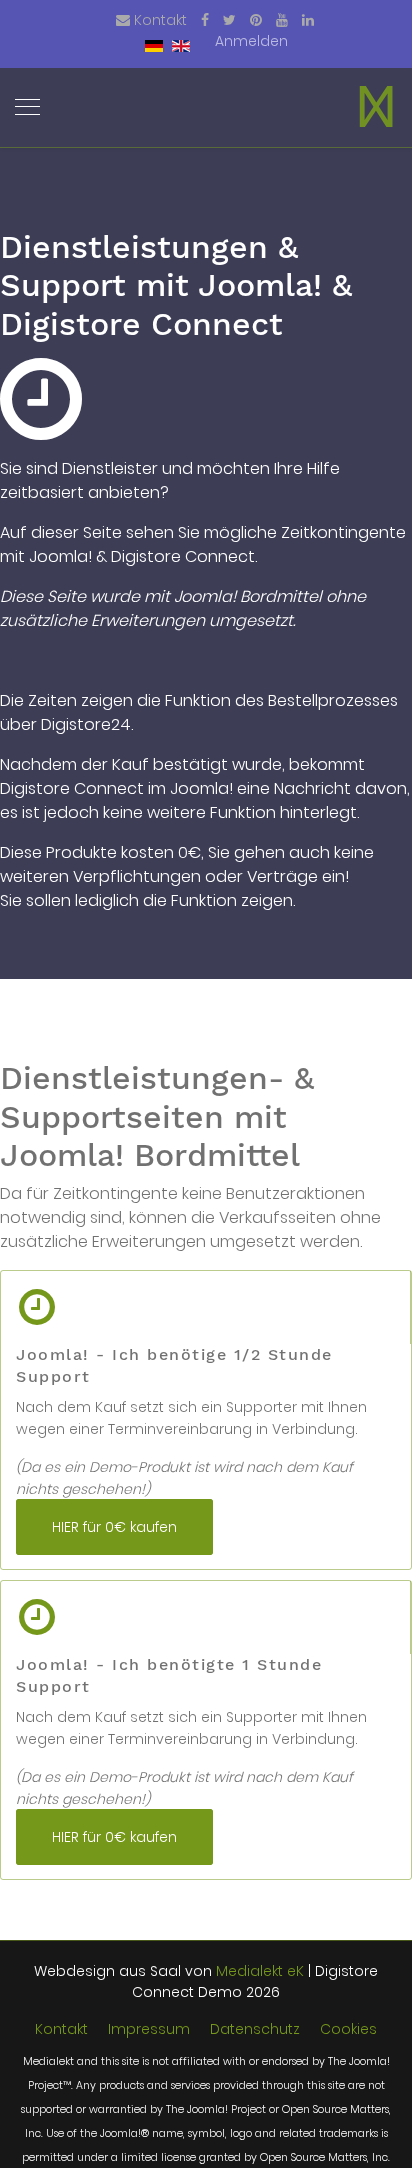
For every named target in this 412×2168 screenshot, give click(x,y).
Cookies (348, 2029)
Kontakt (160, 20)
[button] (251, 41)
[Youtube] (282, 20)
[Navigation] (27, 108)
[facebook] (205, 20)
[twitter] (229, 20)
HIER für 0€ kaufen (114, 1527)
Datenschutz (255, 2029)
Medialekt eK (260, 1971)
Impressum (149, 2029)
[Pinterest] (256, 20)
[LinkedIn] (308, 20)
